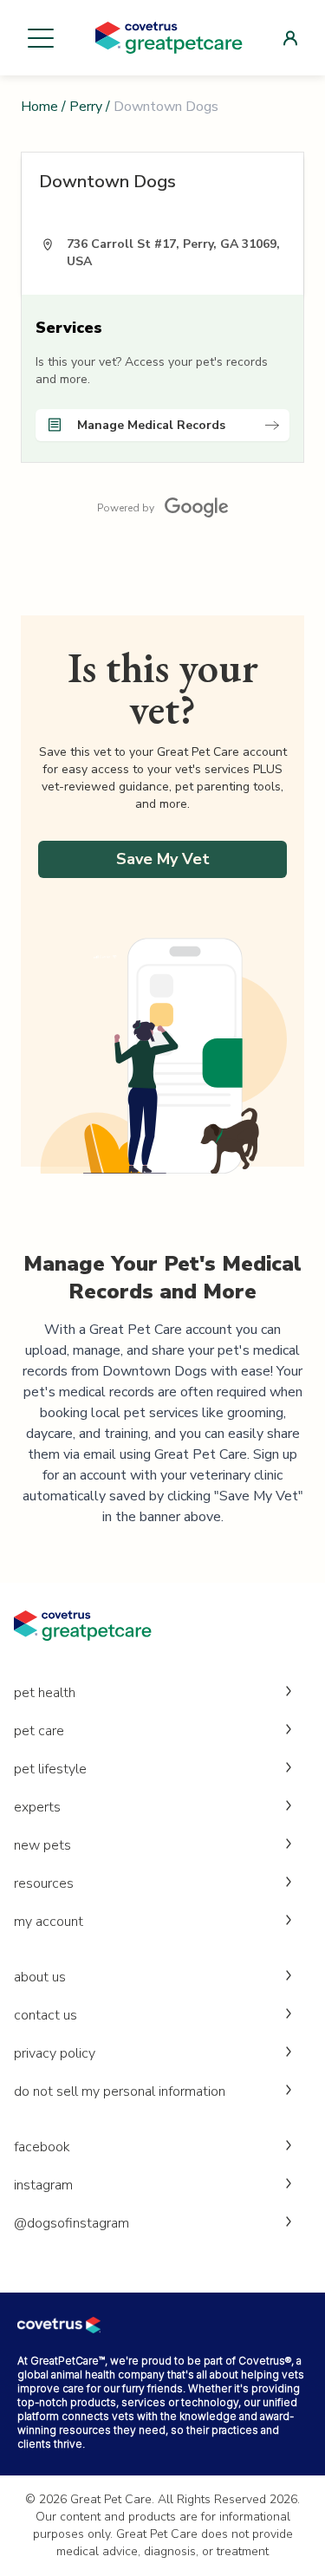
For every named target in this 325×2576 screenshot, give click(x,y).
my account (49, 1922)
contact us (45, 2015)
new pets (42, 1845)
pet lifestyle (50, 1769)
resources (44, 1883)
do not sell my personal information (120, 2091)
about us (40, 1977)
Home (39, 107)
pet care (39, 1731)
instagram (43, 2185)
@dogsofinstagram (71, 2223)
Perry (86, 107)
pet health (45, 1693)
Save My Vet (163, 859)
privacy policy (55, 2053)
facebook (42, 2147)
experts (37, 1807)
